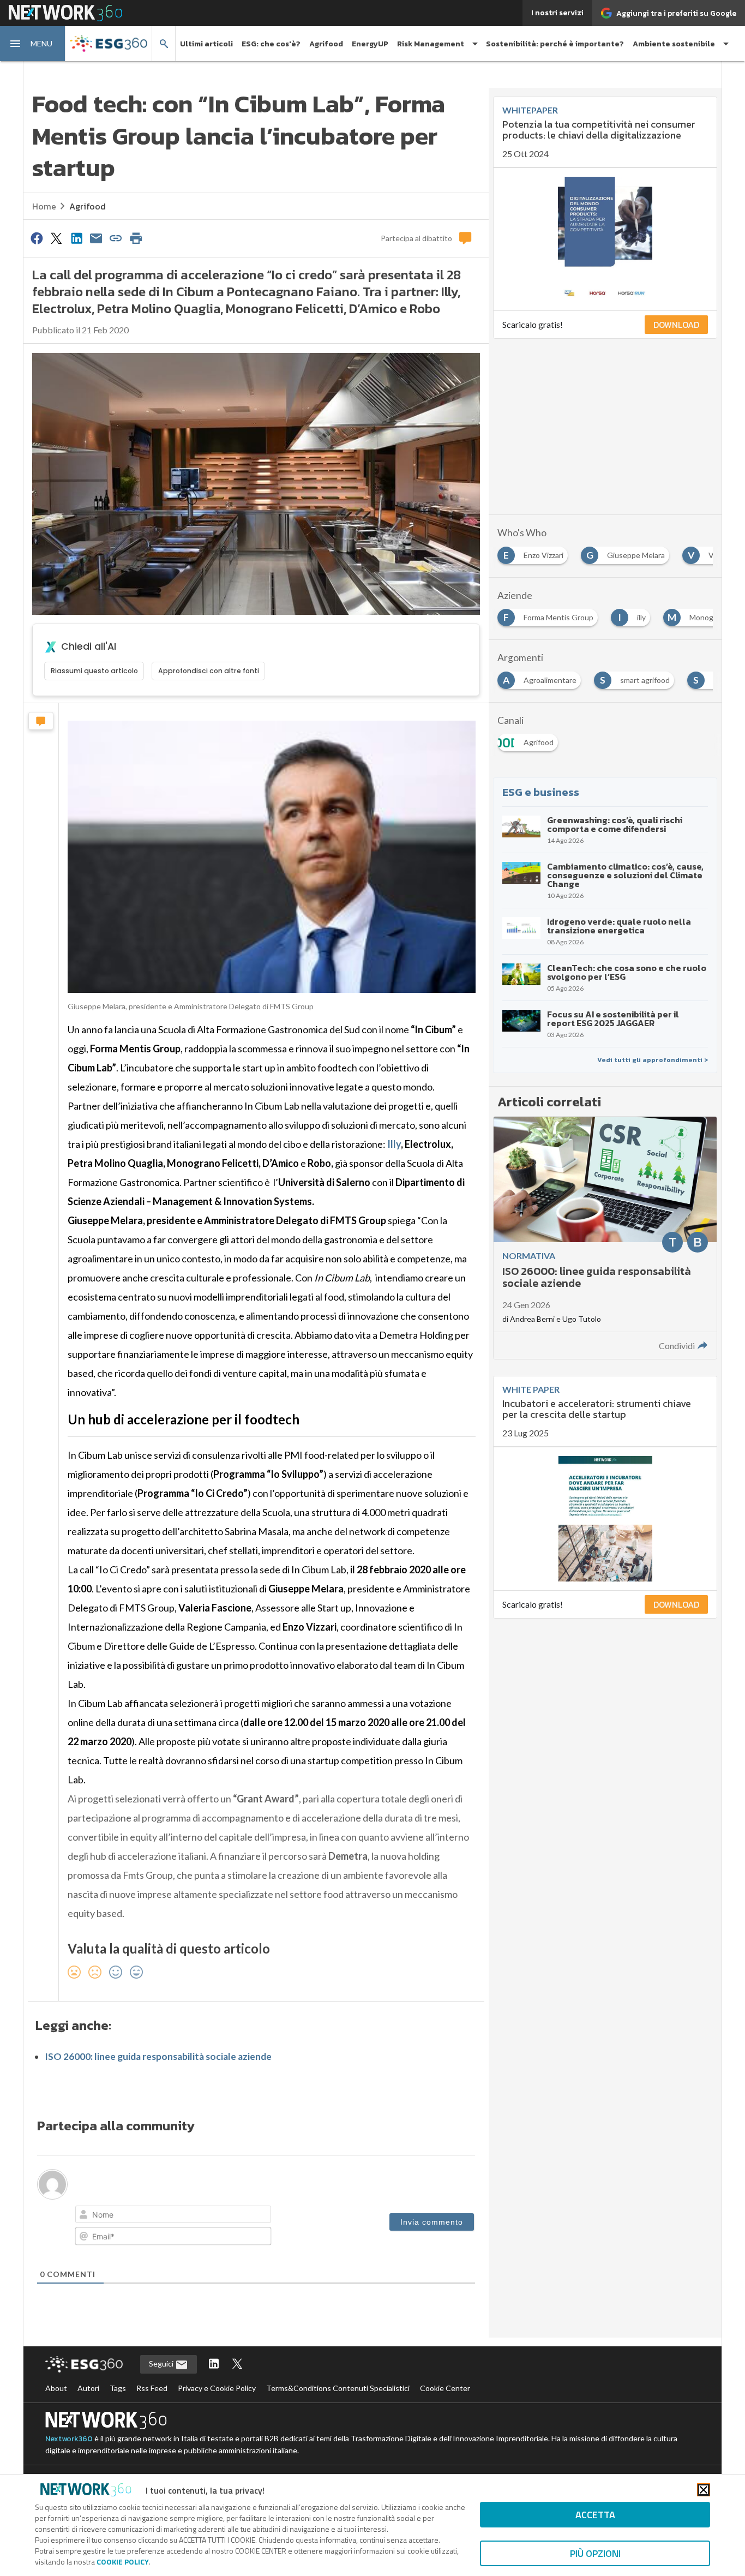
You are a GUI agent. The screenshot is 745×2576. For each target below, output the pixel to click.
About (56, 2388)
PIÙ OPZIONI (595, 2553)
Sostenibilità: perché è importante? (555, 44)
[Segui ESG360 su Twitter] (237, 2365)
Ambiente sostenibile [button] (674, 44)
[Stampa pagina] (136, 238)
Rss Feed (152, 2388)
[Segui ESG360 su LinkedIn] (214, 2365)
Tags (118, 2388)
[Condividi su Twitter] (56, 238)
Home (44, 206)
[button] (33, 44)
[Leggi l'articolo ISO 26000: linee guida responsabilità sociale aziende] (605, 1238)
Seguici (162, 2364)
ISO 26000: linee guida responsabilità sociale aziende (158, 2056)
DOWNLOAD (676, 325)
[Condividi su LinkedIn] (76, 238)
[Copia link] (116, 238)
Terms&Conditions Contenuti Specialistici (338, 2388)
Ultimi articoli (206, 44)
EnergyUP (370, 44)
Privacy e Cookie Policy (217, 2388)
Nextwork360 (69, 2439)
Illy (394, 1144)
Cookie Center (445, 2388)
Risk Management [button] (431, 44)
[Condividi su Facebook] (37, 238)
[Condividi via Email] (96, 238)
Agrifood (326, 44)
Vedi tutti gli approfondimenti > (653, 1060)
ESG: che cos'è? (271, 44)
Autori (88, 2388)
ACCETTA (595, 2515)
